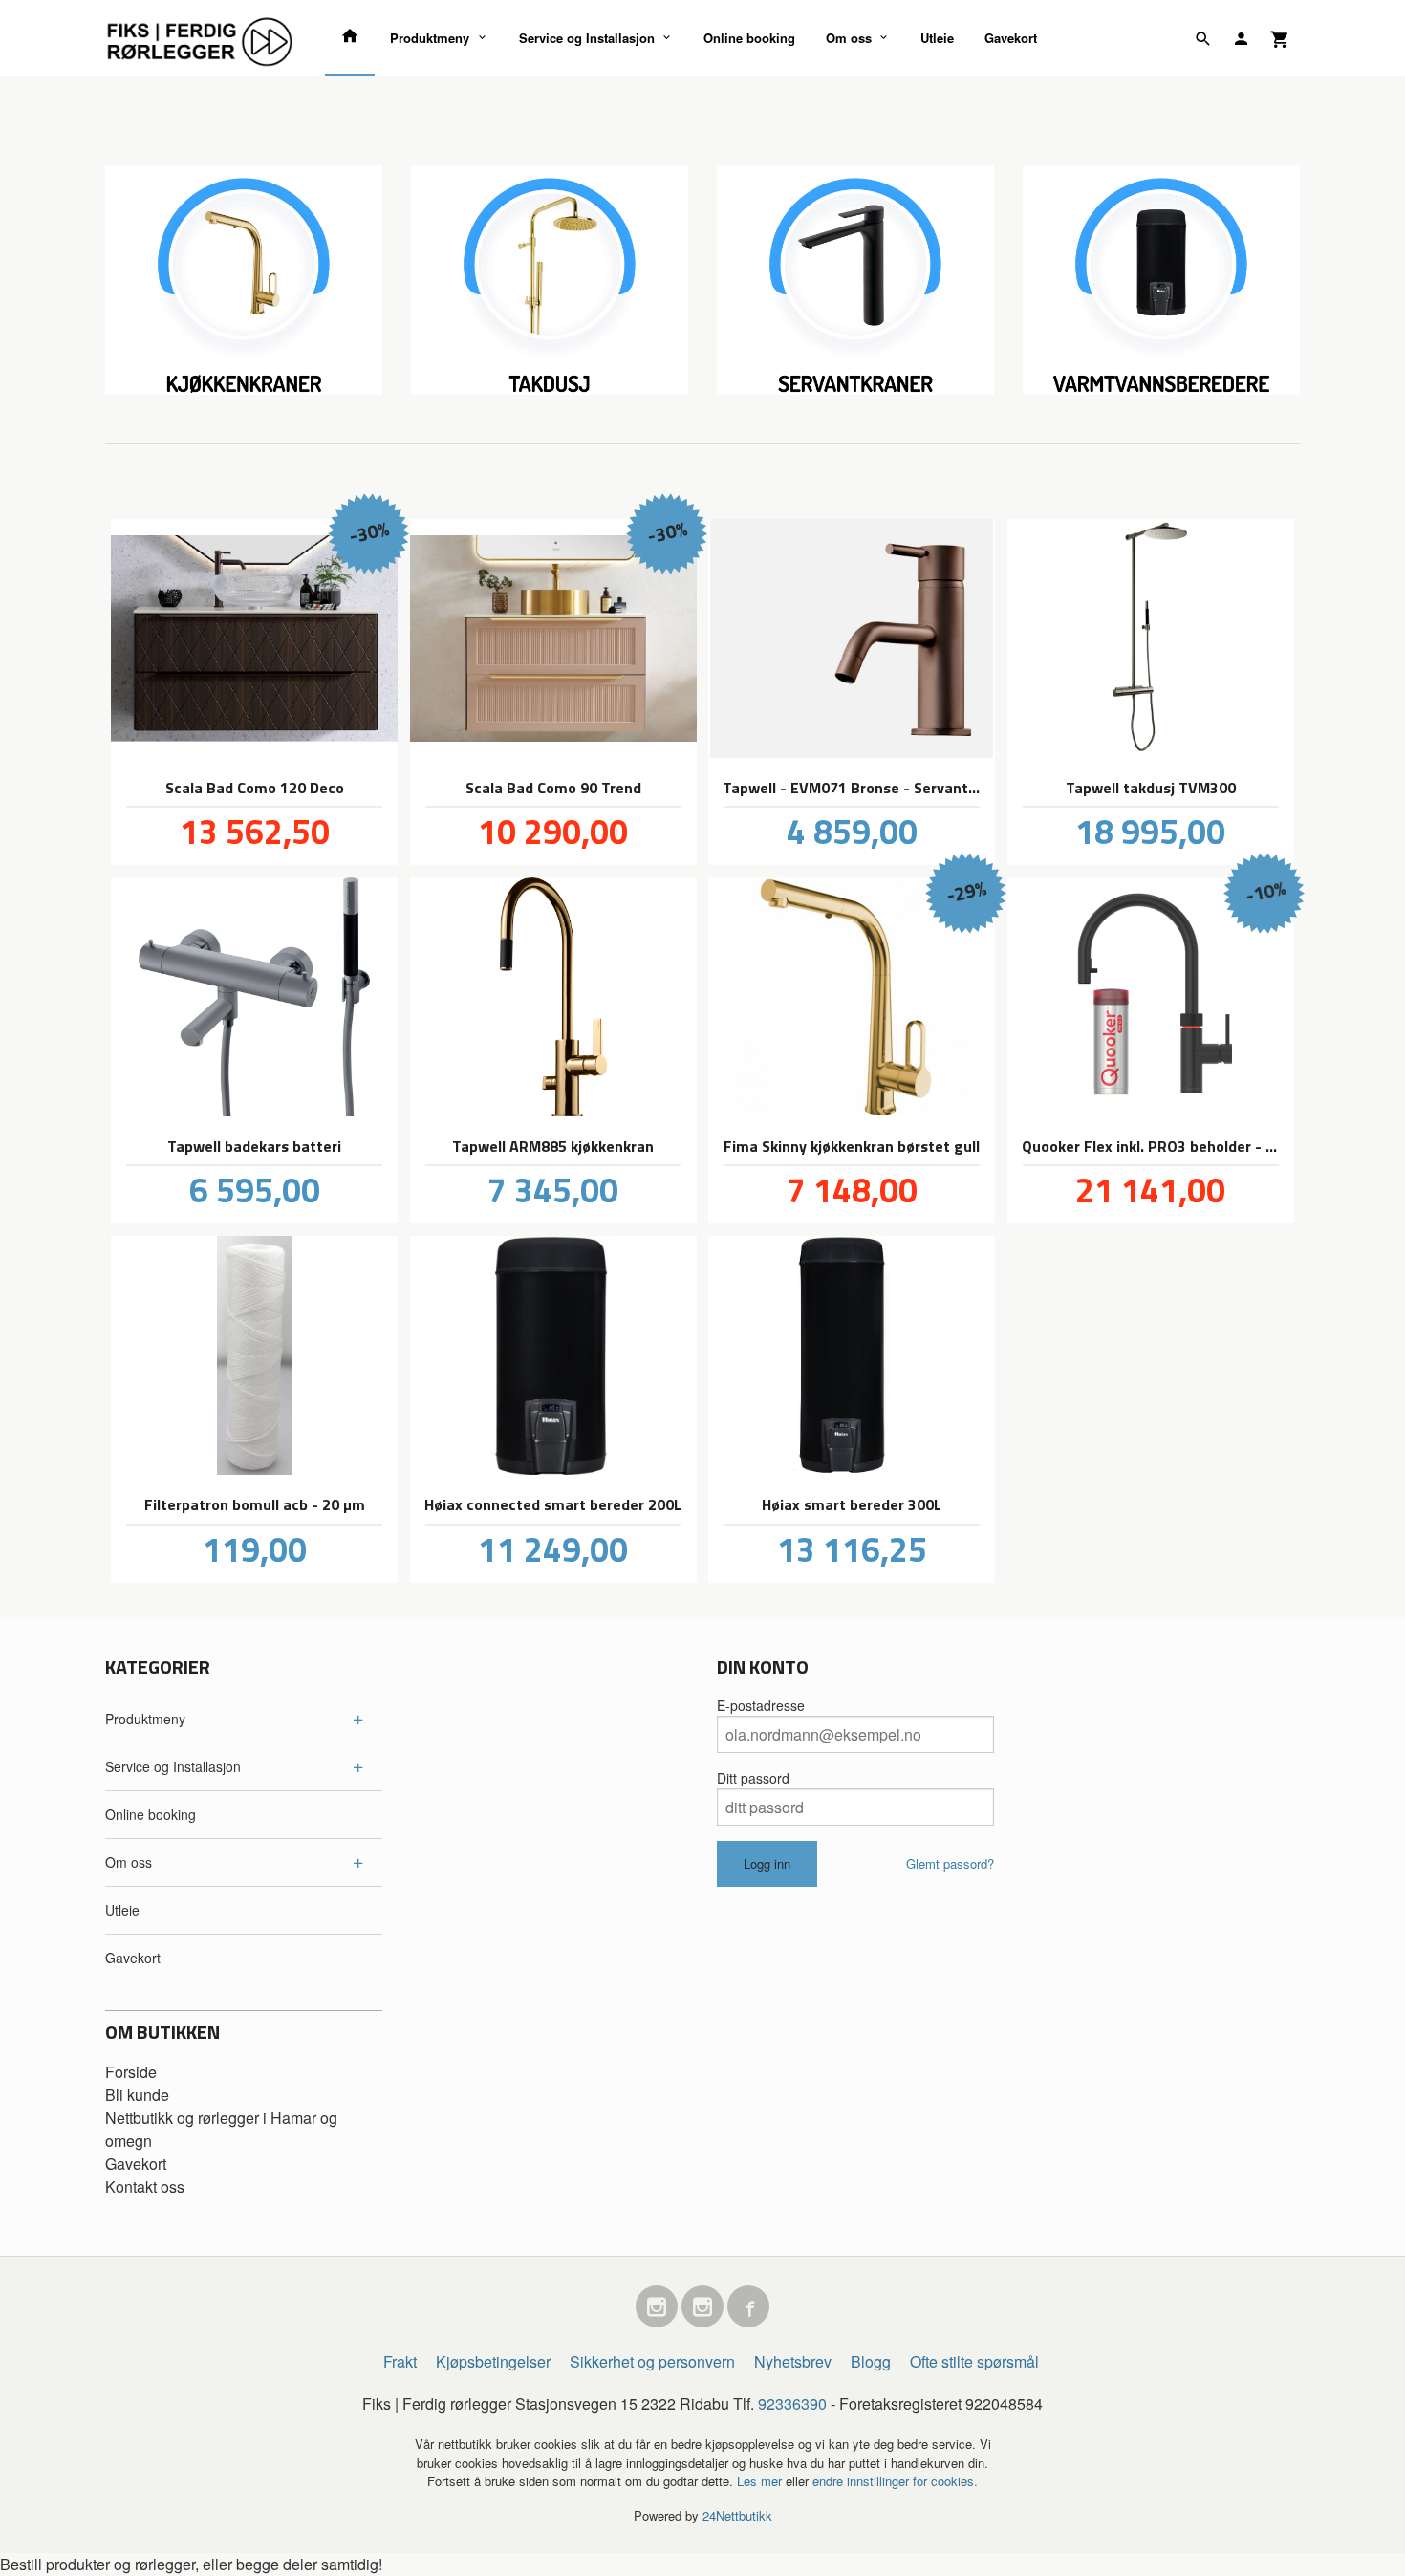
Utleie (937, 38)
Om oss (849, 38)
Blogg (871, 2361)
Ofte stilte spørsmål (974, 2361)
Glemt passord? (950, 1863)
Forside (131, 2072)
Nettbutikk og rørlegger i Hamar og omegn (221, 2129)
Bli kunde (137, 2095)
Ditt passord (753, 1778)
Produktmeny (430, 38)
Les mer (761, 2481)
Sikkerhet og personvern (652, 2361)
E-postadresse (761, 1705)
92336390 (792, 2403)
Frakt (400, 2361)
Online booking (749, 38)
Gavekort (1011, 38)
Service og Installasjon (587, 38)
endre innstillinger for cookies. (895, 2481)
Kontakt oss (145, 2186)
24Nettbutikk (737, 2515)
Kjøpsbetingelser (493, 2361)
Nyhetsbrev (793, 2361)
